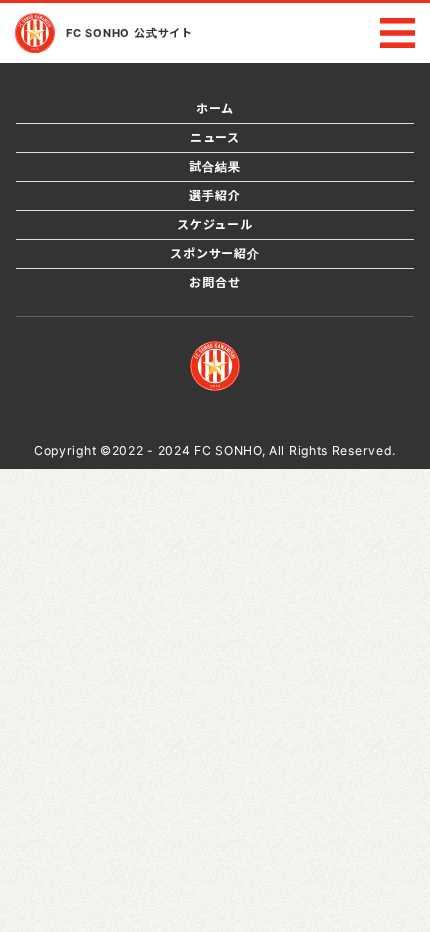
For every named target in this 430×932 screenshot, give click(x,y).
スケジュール (215, 224)
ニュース (215, 137)
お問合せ (214, 282)
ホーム (215, 108)
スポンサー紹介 (215, 253)
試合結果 (214, 166)
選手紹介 (214, 195)
